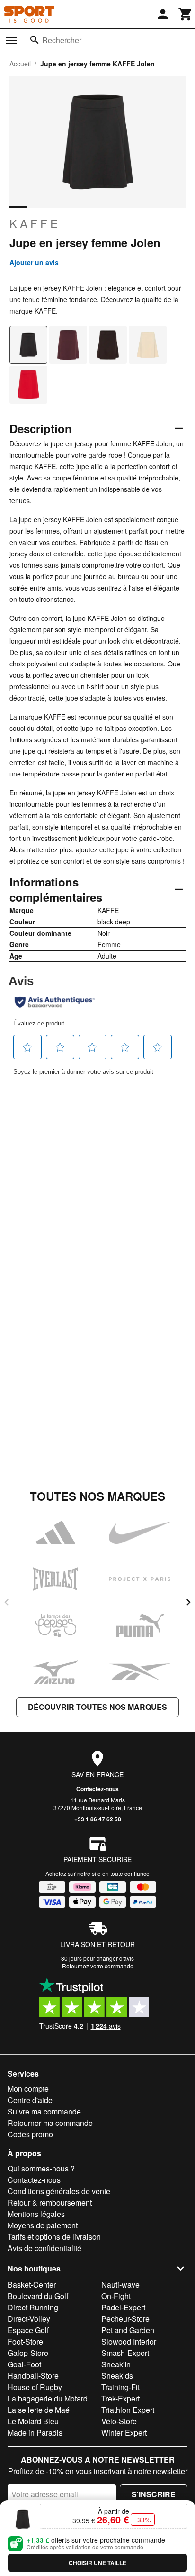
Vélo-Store (119, 2421)
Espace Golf (28, 2330)
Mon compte (28, 2089)
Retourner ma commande (50, 2123)
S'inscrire (154, 2494)
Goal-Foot (24, 2364)
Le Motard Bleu (33, 2421)
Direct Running (33, 2307)
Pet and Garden (128, 2330)
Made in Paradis (35, 2433)
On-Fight (116, 2296)
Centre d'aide (30, 2100)
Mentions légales (36, 2214)
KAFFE (35, 223)
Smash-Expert (125, 2353)
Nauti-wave (120, 2285)
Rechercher (62, 40)
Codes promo (30, 2134)
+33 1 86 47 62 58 (98, 1819)
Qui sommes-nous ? (41, 2168)
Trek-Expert (120, 2398)
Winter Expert (124, 2433)
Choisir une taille (97, 2563)
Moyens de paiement (43, 2225)
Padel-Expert (123, 2307)
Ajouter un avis (34, 262)
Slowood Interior (129, 2341)
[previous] (7, 1602)
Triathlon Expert (128, 2410)
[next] (188, 1602)
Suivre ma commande (44, 2111)
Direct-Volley (29, 2319)
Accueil (20, 64)
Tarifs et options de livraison (54, 2237)
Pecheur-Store (125, 2319)
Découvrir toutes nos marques (97, 1707)
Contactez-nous (97, 1789)
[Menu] (11, 40)
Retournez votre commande (98, 1966)
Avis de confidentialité (44, 2248)
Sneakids (117, 2376)
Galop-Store (28, 2353)
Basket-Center (32, 2285)
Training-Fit (120, 2387)
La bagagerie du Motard (48, 2398)
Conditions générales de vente (59, 2191)
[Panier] (186, 14)
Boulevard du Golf (38, 2296)
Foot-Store (25, 2341)
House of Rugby (35, 2387)
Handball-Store (33, 2376)
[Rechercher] (35, 40)
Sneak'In (116, 2364)
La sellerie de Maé (39, 2410)
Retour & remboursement (50, 2202)
